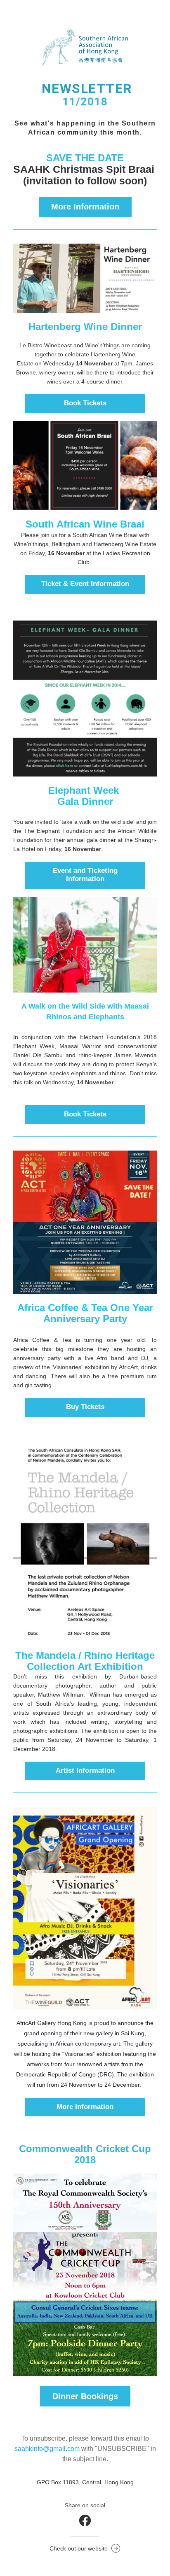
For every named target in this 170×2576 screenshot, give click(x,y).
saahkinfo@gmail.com (47, 2449)
